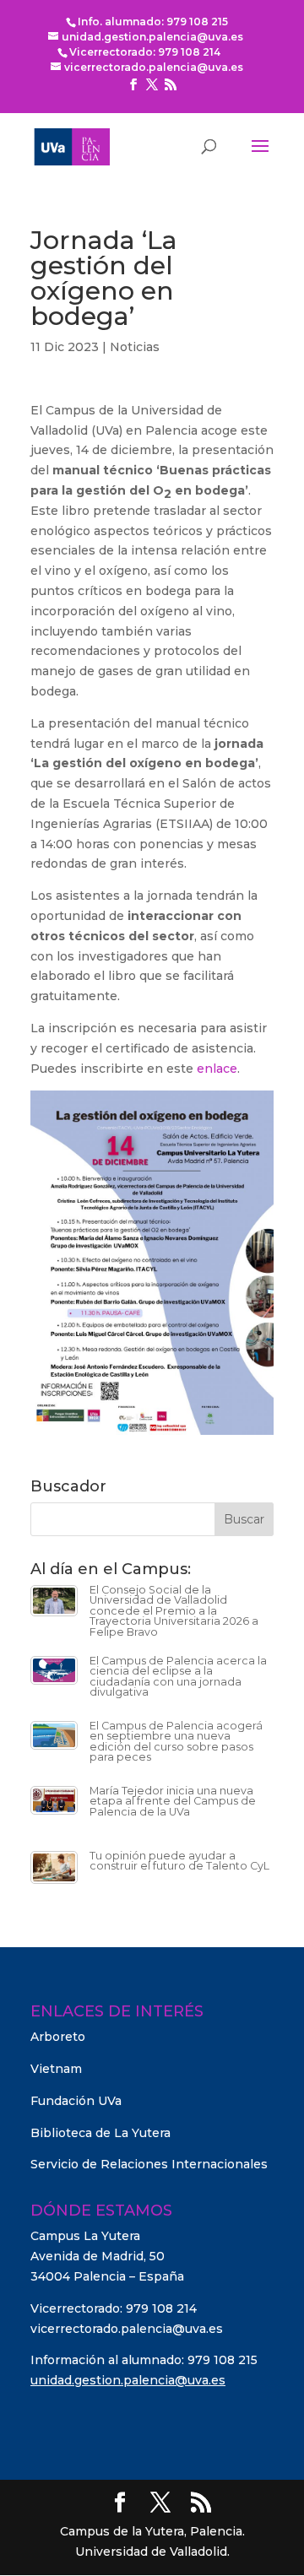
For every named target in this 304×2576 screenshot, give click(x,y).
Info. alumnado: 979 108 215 (153, 22)
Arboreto (58, 2037)
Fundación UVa (76, 2101)
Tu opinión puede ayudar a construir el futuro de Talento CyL (179, 1861)
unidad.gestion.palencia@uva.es (128, 2380)
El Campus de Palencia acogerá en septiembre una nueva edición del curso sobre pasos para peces (176, 1742)
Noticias (135, 347)
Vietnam (56, 2069)
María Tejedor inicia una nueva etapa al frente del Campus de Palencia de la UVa (173, 1801)
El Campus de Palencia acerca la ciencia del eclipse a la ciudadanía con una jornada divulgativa (178, 1677)
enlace (217, 1069)
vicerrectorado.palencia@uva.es (127, 2329)
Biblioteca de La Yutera (100, 2133)
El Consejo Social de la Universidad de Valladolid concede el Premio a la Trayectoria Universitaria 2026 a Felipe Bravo (174, 1611)
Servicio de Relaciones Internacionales (149, 2164)
